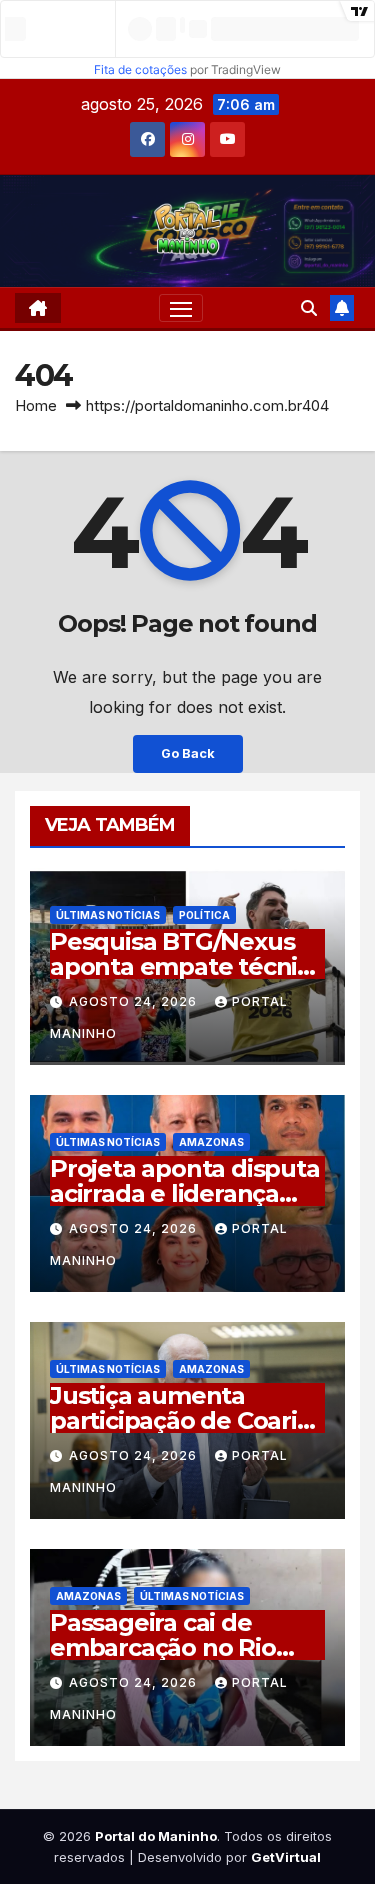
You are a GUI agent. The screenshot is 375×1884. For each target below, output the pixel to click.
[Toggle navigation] (181, 308)
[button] (309, 308)
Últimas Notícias (108, 915)
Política (204, 915)
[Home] (38, 308)
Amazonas (211, 1142)
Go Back (188, 753)
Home (36, 405)
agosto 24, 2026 (135, 1001)
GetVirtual (286, 1857)
